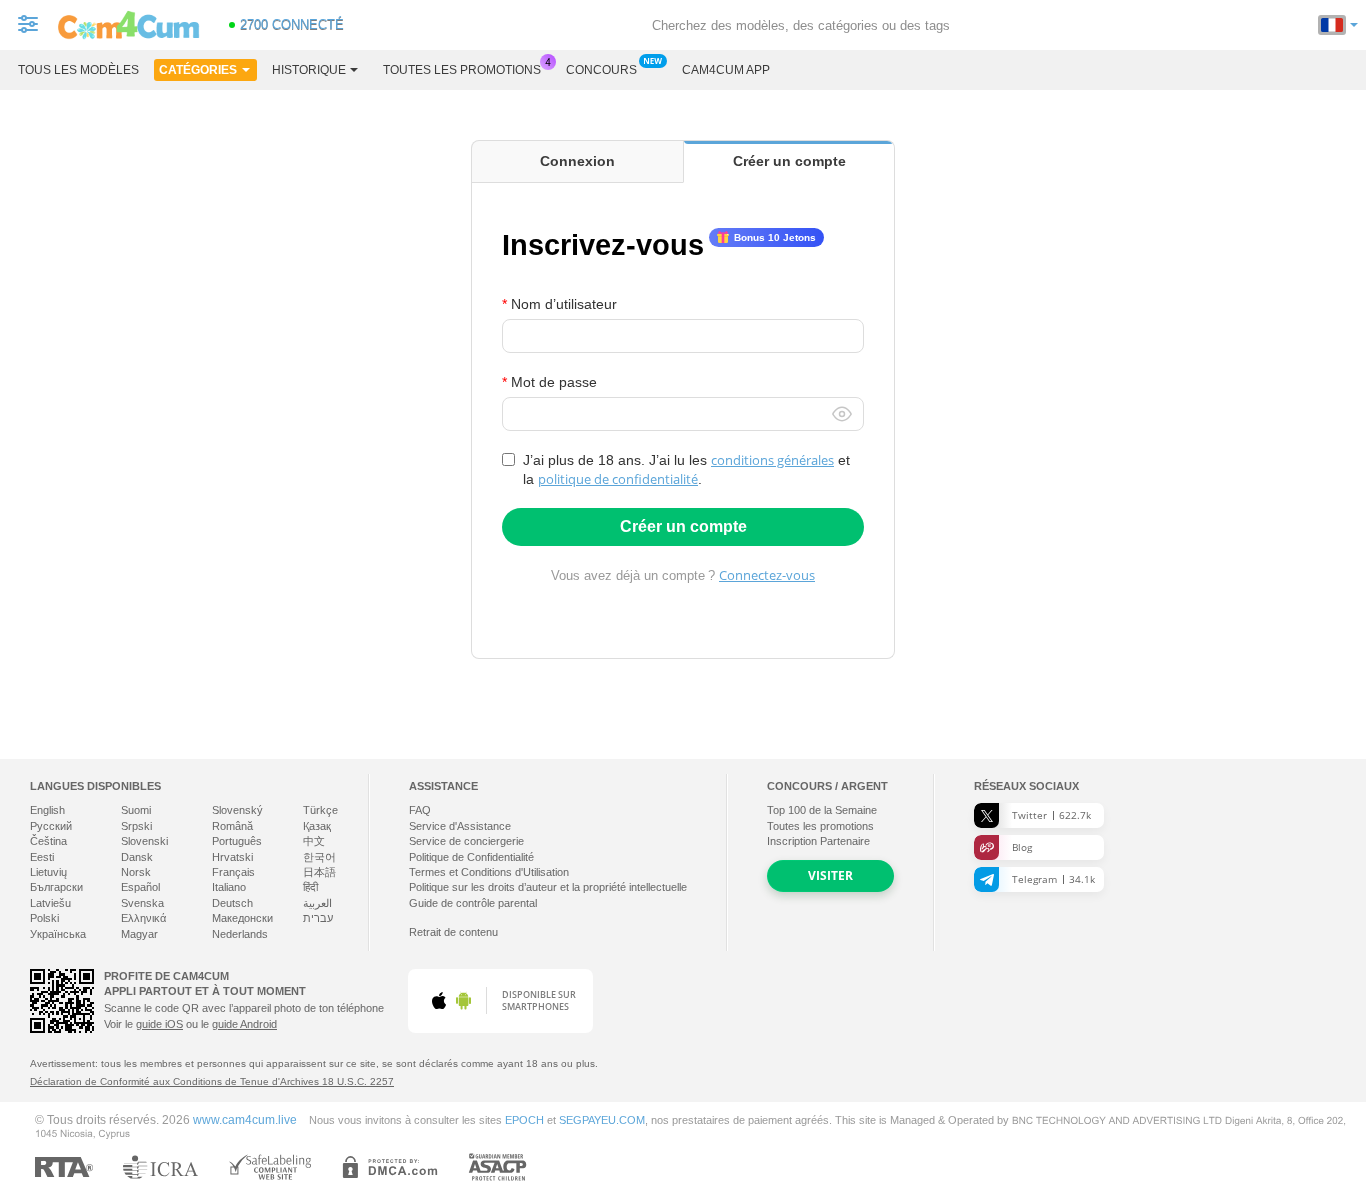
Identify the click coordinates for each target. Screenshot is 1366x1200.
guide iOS (159, 1024)
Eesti (42, 857)
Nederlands (240, 934)
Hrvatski (232, 857)
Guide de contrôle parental (473, 903)
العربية (317, 903)
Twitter (1051, 815)
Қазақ (317, 826)
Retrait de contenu (453, 932)
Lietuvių (48, 872)
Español (140, 887)
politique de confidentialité (618, 479)
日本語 (319, 872)
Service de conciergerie (466, 841)
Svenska (142, 903)
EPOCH (524, 1120)
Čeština (48, 841)
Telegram (1053, 879)
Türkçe (320, 810)
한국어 (319, 857)
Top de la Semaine (822, 810)
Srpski (136, 826)
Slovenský (237, 810)
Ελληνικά (143, 918)
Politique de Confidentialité (471, 857)
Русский (51, 826)
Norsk (136, 872)
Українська (58, 934)
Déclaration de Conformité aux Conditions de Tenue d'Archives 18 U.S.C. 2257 (212, 1081)
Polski (44, 918)
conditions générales (772, 460)
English (47, 810)
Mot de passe (554, 382)
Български (56, 887)
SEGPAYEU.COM (602, 1120)
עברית (318, 918)
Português (237, 841)
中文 (314, 841)
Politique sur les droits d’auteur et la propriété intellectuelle (548, 887)
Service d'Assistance (460, 826)
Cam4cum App (726, 70)
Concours (601, 70)
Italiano (229, 887)
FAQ (420, 810)
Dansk (137, 857)
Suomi (136, 810)
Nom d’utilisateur (564, 304)
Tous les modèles (78, 70)
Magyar (139, 934)
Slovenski (144, 841)
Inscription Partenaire (818, 841)
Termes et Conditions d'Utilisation (489, 872)
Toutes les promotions (462, 70)
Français (233, 872)
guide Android (244, 1024)
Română (232, 826)
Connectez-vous (767, 575)
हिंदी (310, 887)
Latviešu (50, 903)
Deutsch (232, 903)
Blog (1022, 847)
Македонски (242, 918)
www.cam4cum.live (245, 1119)
